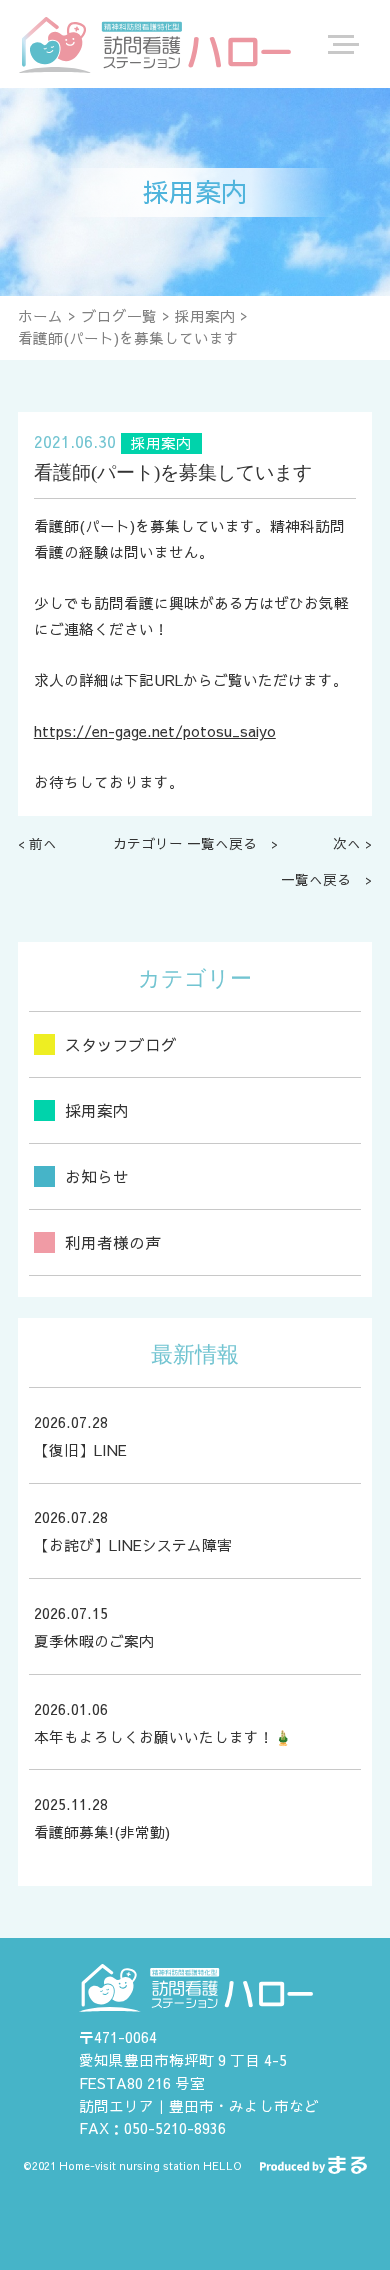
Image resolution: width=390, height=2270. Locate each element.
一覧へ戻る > (326, 879)
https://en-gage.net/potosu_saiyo (155, 731)
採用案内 (205, 316)
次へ (347, 843)
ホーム (40, 316)
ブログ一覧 (119, 316)
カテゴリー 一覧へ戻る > (195, 843)
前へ (43, 843)
